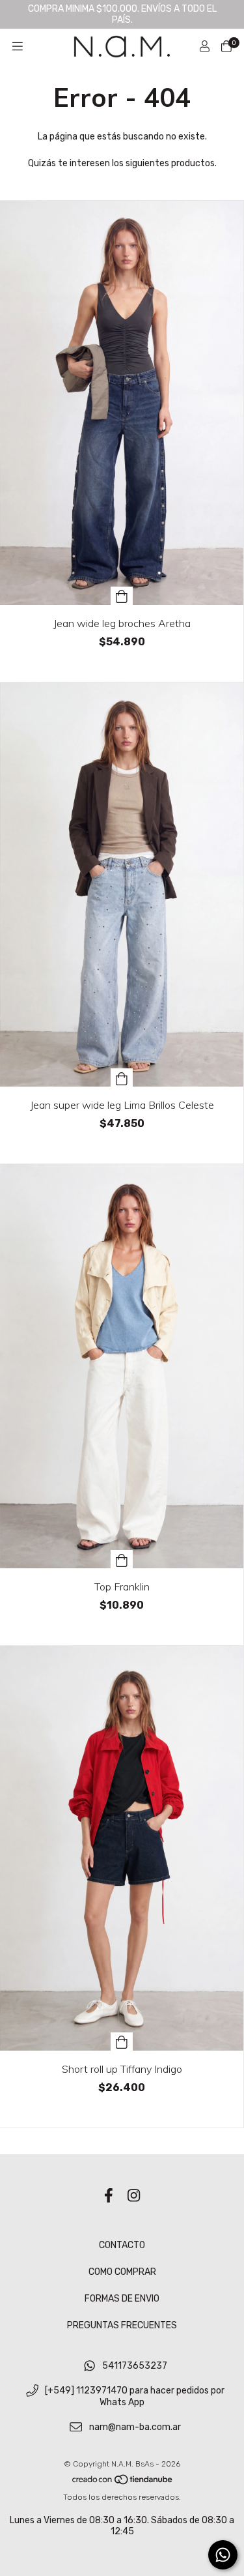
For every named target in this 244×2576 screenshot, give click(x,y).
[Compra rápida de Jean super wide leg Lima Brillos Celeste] (122, 1077)
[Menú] (18, 46)
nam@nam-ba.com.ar (135, 2428)
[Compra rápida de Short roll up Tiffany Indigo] (122, 2042)
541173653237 (135, 2366)
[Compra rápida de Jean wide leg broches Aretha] (122, 596)
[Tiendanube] (123, 2483)
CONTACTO (122, 2245)
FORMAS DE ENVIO (122, 2299)
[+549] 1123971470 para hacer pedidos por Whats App (135, 2397)
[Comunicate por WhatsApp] (223, 2555)
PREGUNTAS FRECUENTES (122, 2325)
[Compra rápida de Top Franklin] (122, 1559)
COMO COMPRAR (122, 2272)
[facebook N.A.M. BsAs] (109, 2196)
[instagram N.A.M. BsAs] (134, 2196)
